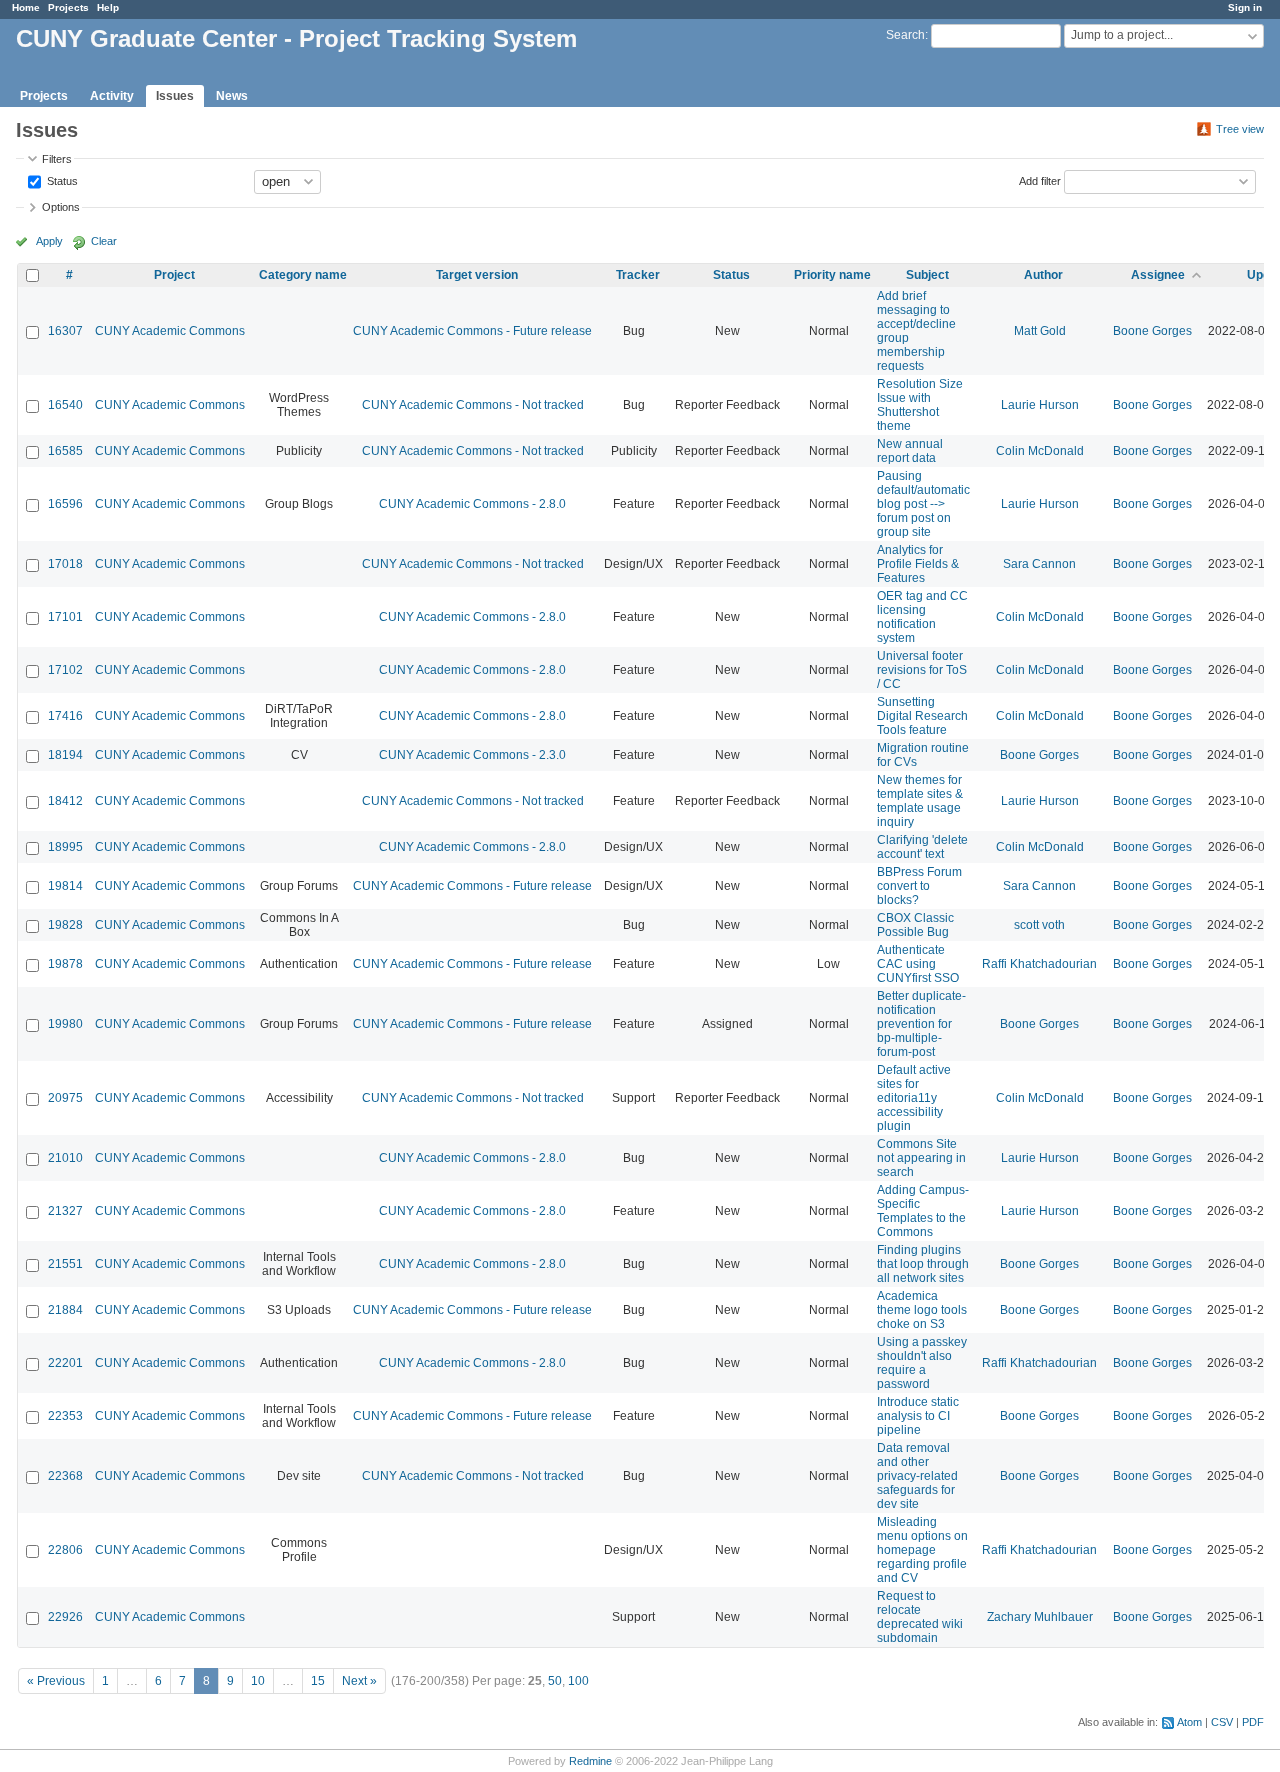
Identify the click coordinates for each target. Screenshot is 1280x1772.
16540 (65, 405)
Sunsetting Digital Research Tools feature (922, 716)
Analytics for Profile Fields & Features (918, 564)
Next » (359, 1681)
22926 (65, 1617)
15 (318, 1681)
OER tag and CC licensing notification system (922, 617)
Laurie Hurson (1040, 405)
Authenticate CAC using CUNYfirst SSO (918, 964)
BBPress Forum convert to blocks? (919, 886)
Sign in (1245, 7)
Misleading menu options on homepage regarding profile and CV (922, 1550)
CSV (1222, 1722)
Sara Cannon (1039, 564)
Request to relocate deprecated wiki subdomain (920, 1617)
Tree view (1240, 129)
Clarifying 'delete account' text (922, 847)
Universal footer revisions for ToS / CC (922, 670)
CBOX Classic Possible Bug (915, 925)
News (232, 96)
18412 (65, 801)
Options (61, 207)
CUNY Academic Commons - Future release (472, 331)
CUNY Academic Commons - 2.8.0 (472, 504)
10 (258, 1681)
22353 (65, 1416)
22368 (65, 1476)
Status (61, 180)
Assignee (1158, 275)
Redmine (590, 1761)
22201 (65, 1363)
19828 (65, 925)
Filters (57, 159)
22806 (65, 1550)
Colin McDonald (1040, 451)
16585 (65, 451)
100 (578, 1681)
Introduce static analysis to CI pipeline (918, 1416)
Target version (477, 275)
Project (174, 275)
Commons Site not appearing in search (921, 1158)
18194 (65, 755)
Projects (68, 7)
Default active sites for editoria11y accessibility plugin (914, 1098)
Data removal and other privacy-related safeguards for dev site (917, 1476)
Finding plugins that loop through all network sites (923, 1264)
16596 (65, 504)
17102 (65, 670)
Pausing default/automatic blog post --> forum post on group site (923, 504)
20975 (65, 1098)
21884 (65, 1310)
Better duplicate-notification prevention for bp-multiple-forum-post (921, 1024)
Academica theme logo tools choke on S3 (922, 1310)
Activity (112, 96)
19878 (65, 964)
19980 (65, 1024)
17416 (65, 716)
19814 (65, 886)
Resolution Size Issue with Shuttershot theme (920, 405)
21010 (65, 1158)
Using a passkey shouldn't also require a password (922, 1363)
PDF (1253, 1722)
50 (555, 1681)
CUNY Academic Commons (170, 331)
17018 (65, 564)
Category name (303, 275)
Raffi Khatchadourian (1039, 964)
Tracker (638, 275)
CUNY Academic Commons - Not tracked (473, 405)
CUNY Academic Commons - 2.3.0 (472, 755)
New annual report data (910, 451)
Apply (49, 241)
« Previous (56, 1681)
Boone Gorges (1152, 331)
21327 (65, 1211)
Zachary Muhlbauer (1040, 1617)
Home (26, 7)
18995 (65, 847)
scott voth (1039, 925)
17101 (65, 617)
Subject (927, 275)
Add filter (1040, 180)
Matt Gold (1040, 331)
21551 (65, 1264)
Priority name (832, 275)
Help (108, 7)
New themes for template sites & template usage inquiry (920, 801)
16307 (65, 331)
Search (905, 35)
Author (1043, 275)
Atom (1189, 1722)
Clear (104, 241)
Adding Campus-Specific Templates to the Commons (923, 1211)
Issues (175, 96)
